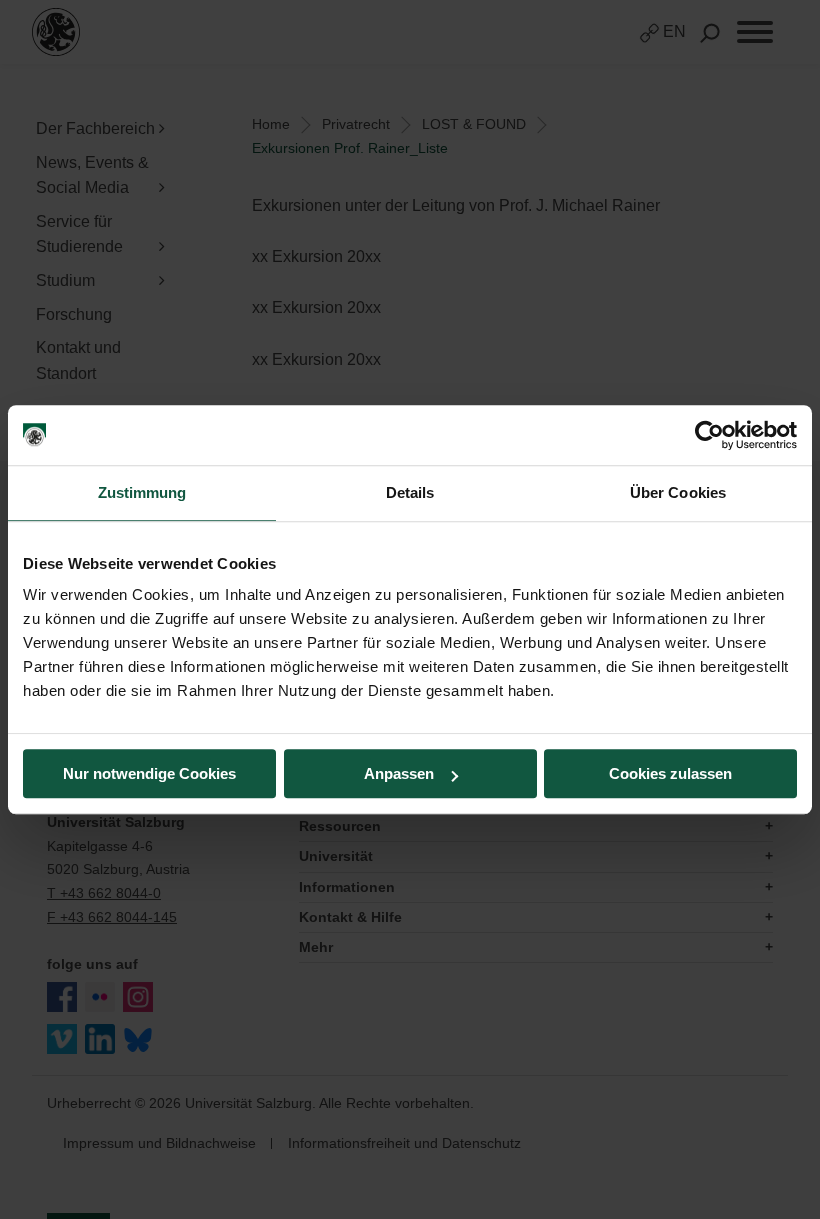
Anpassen (399, 773)
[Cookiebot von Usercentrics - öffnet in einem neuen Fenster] (709, 435)
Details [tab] (410, 492)
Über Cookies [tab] (678, 492)
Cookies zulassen (670, 773)
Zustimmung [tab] (142, 492)
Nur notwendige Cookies (149, 773)
